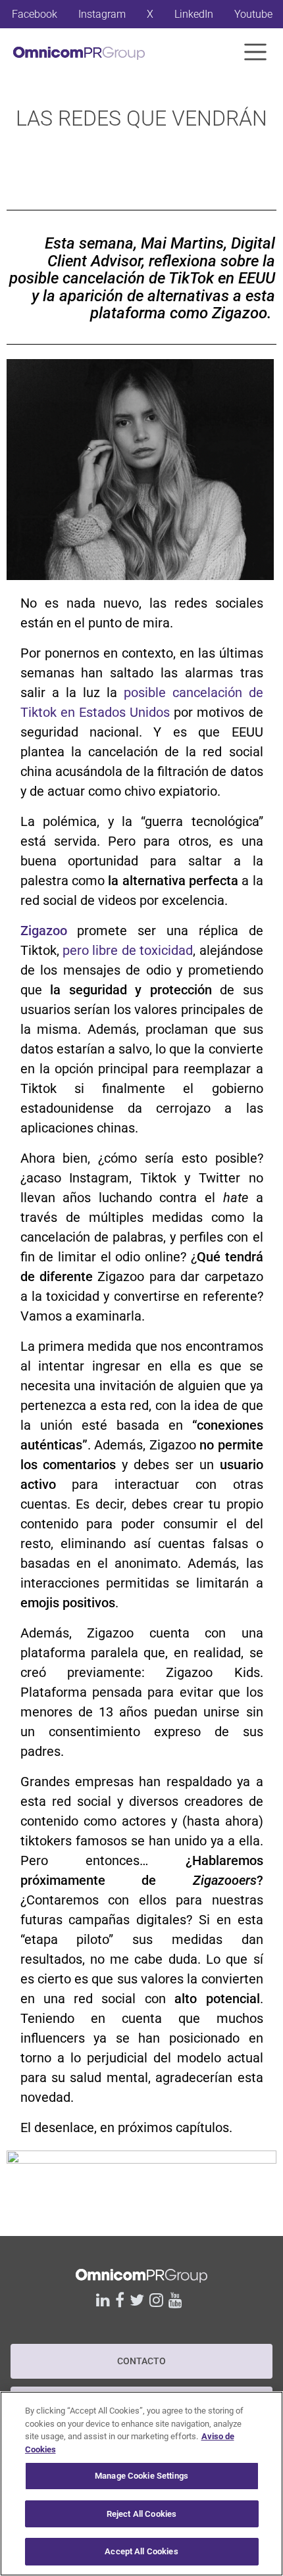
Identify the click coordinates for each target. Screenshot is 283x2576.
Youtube (253, 14)
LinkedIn (194, 14)
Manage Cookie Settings (141, 2476)
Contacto (141, 2361)
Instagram (102, 14)
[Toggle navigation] (255, 52)
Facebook (35, 14)
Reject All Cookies (141, 2514)
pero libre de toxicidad (128, 950)
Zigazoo (44, 931)
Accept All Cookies (141, 2551)
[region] (141, 2484)
